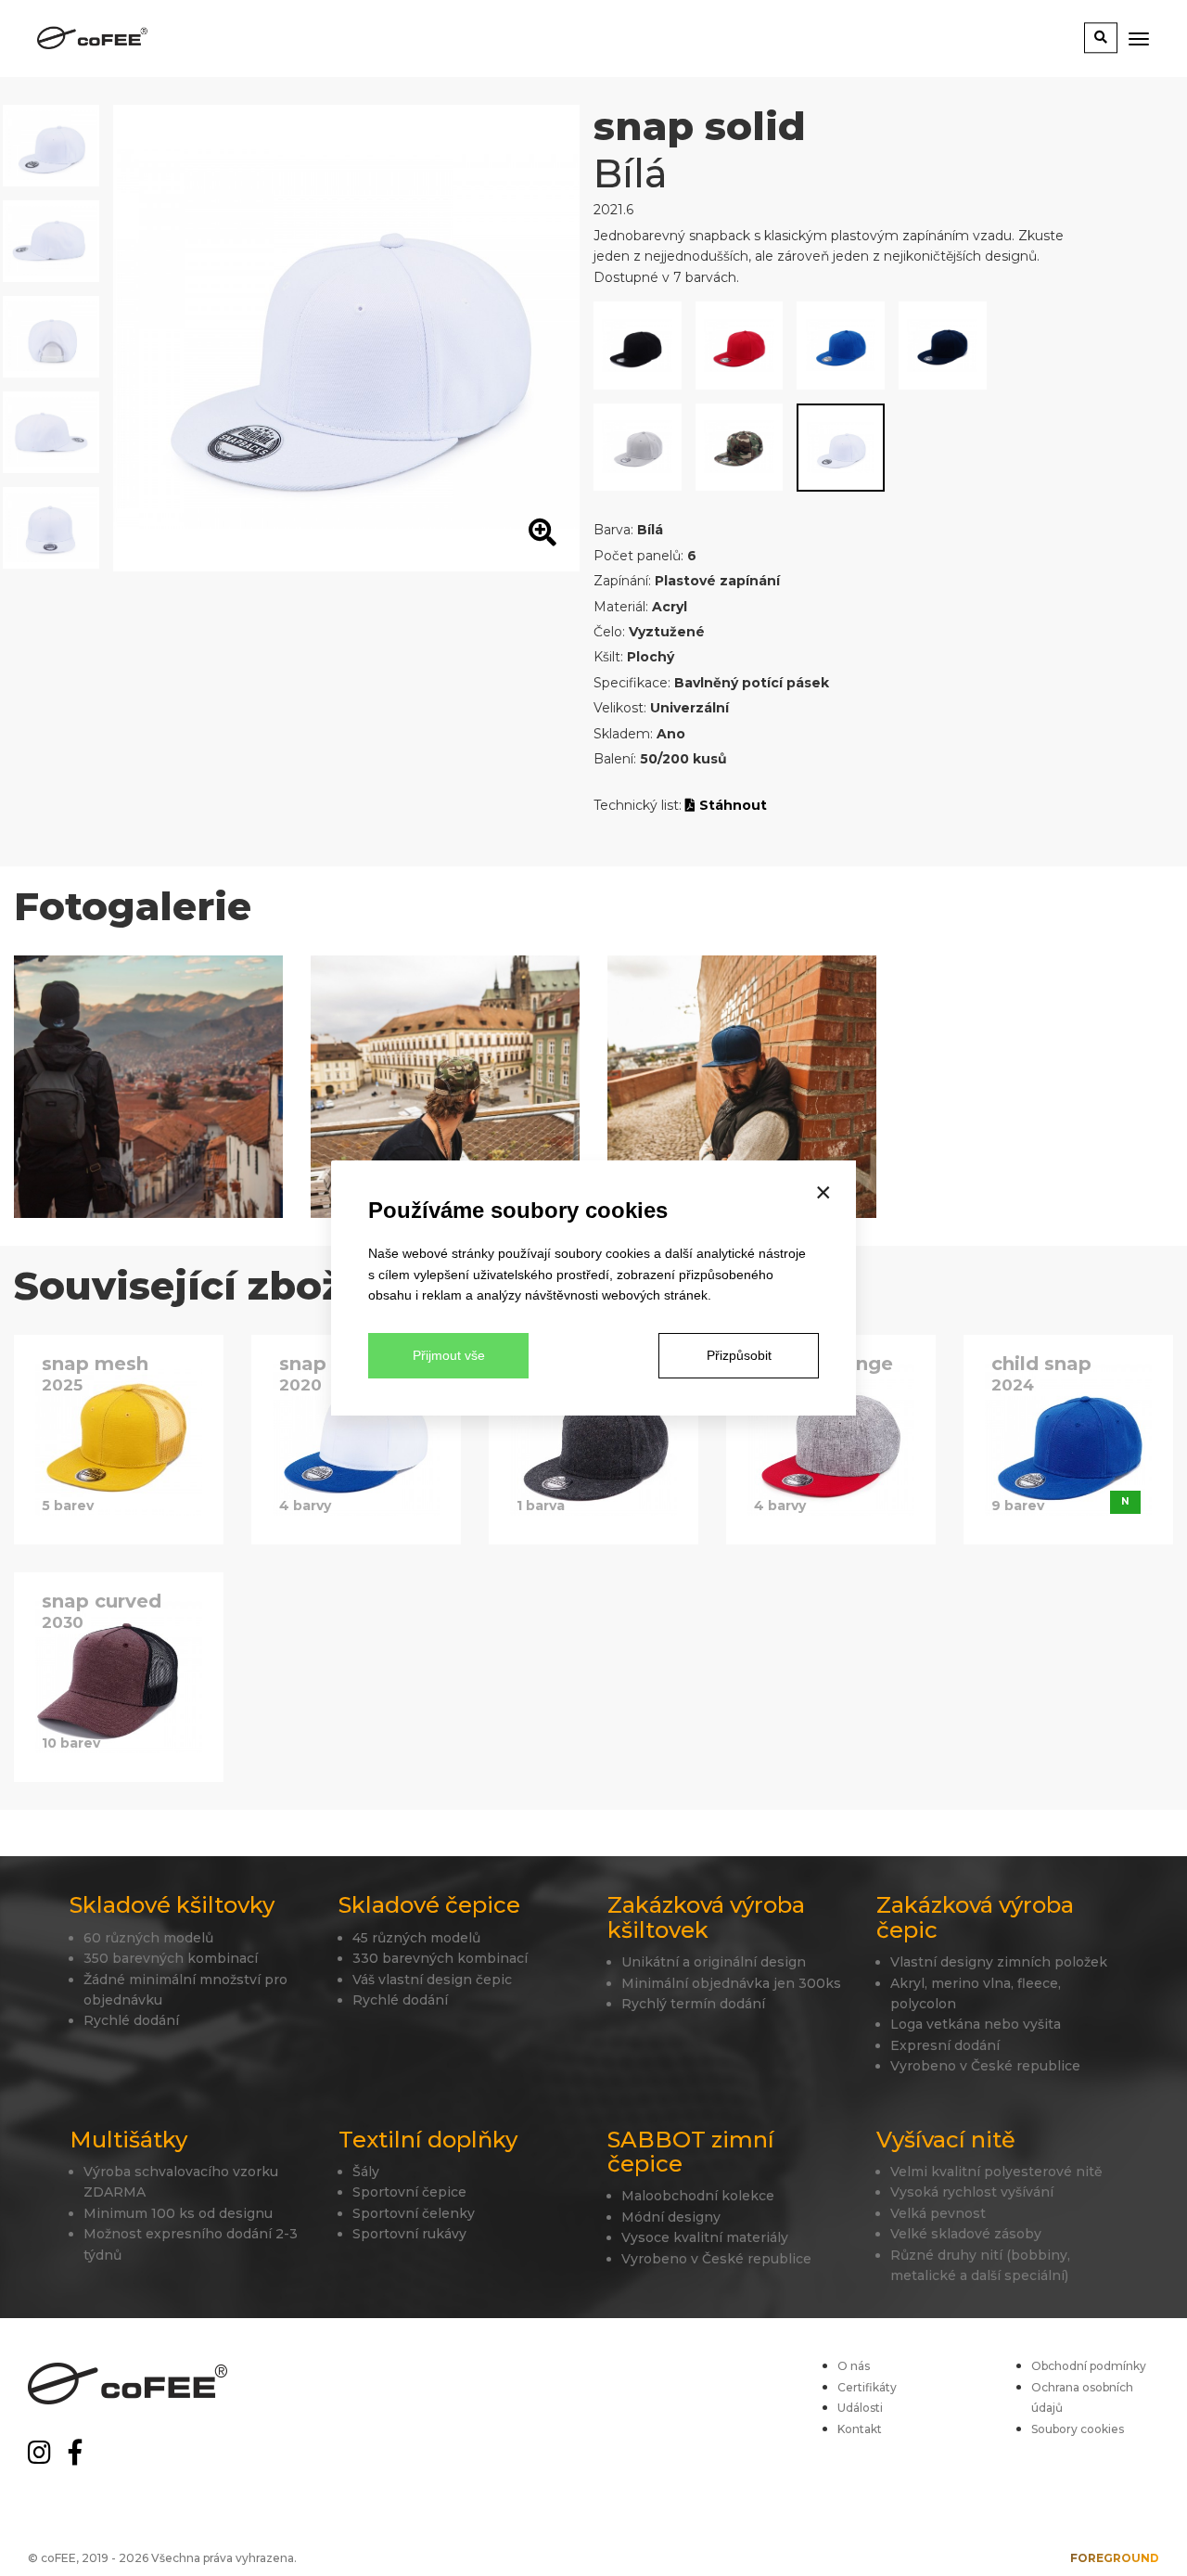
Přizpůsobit (739, 1355)
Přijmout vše (449, 1355)
